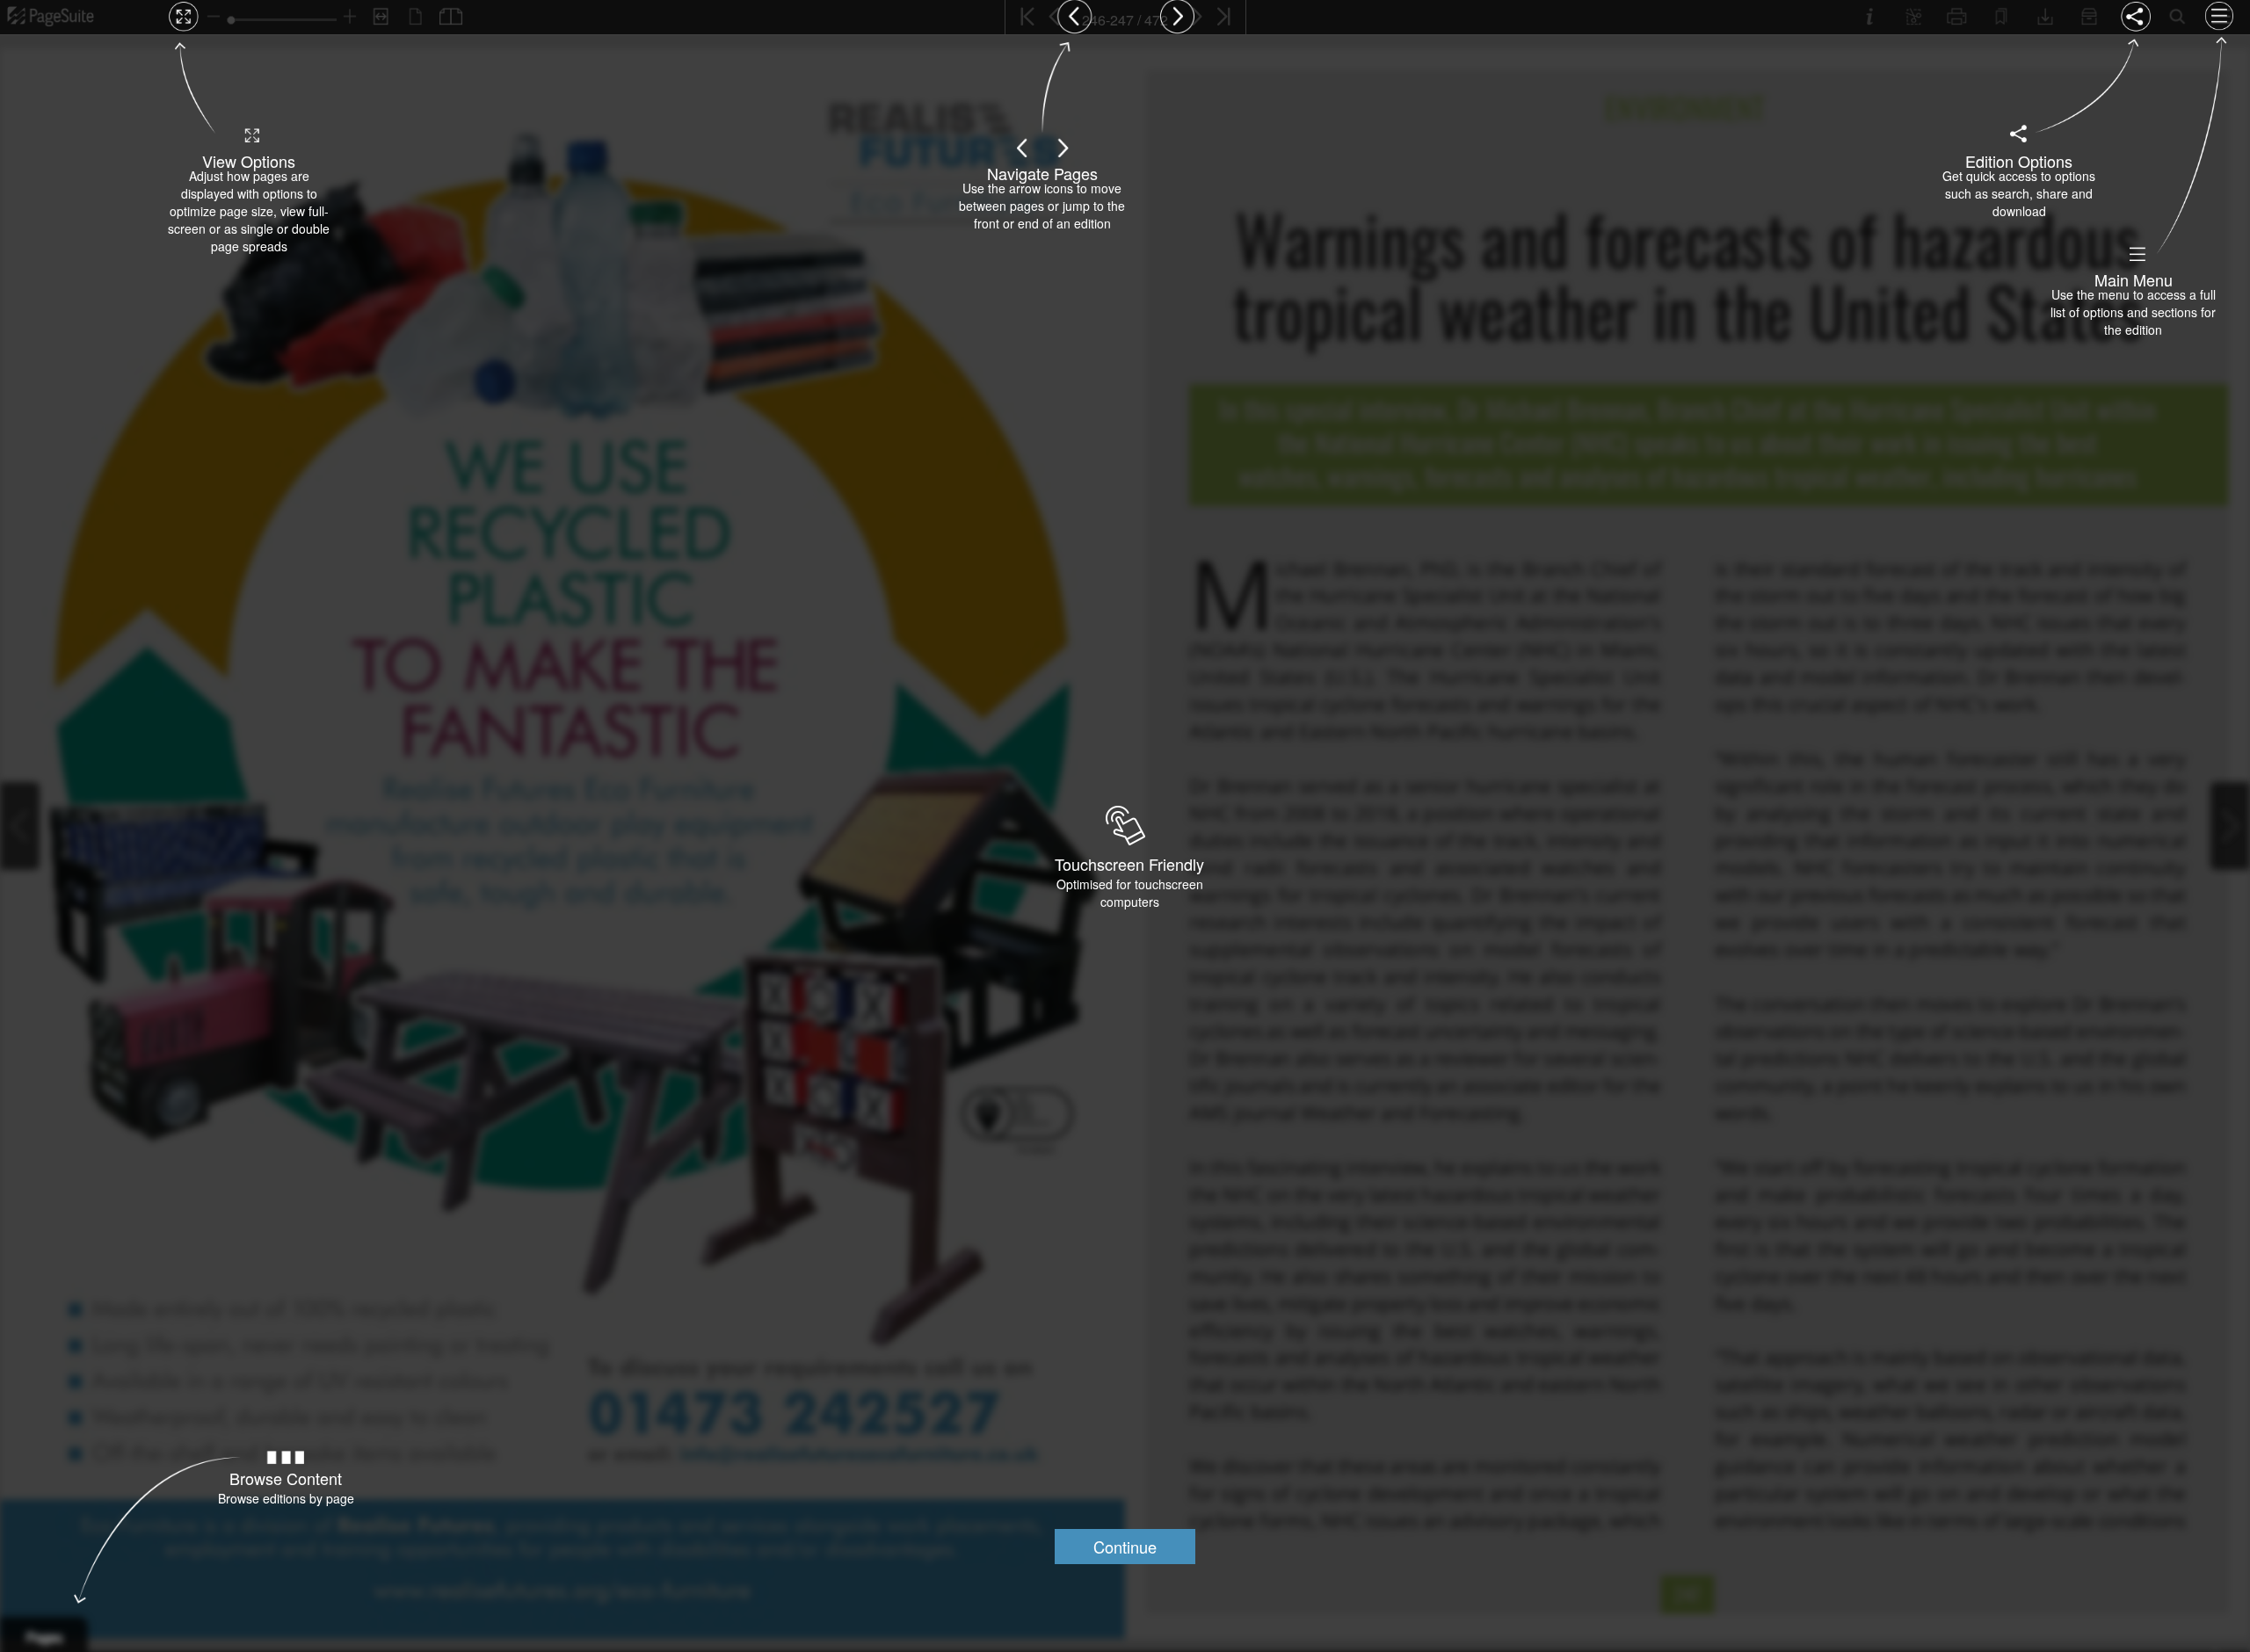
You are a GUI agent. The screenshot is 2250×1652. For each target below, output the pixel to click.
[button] (1125, 1547)
